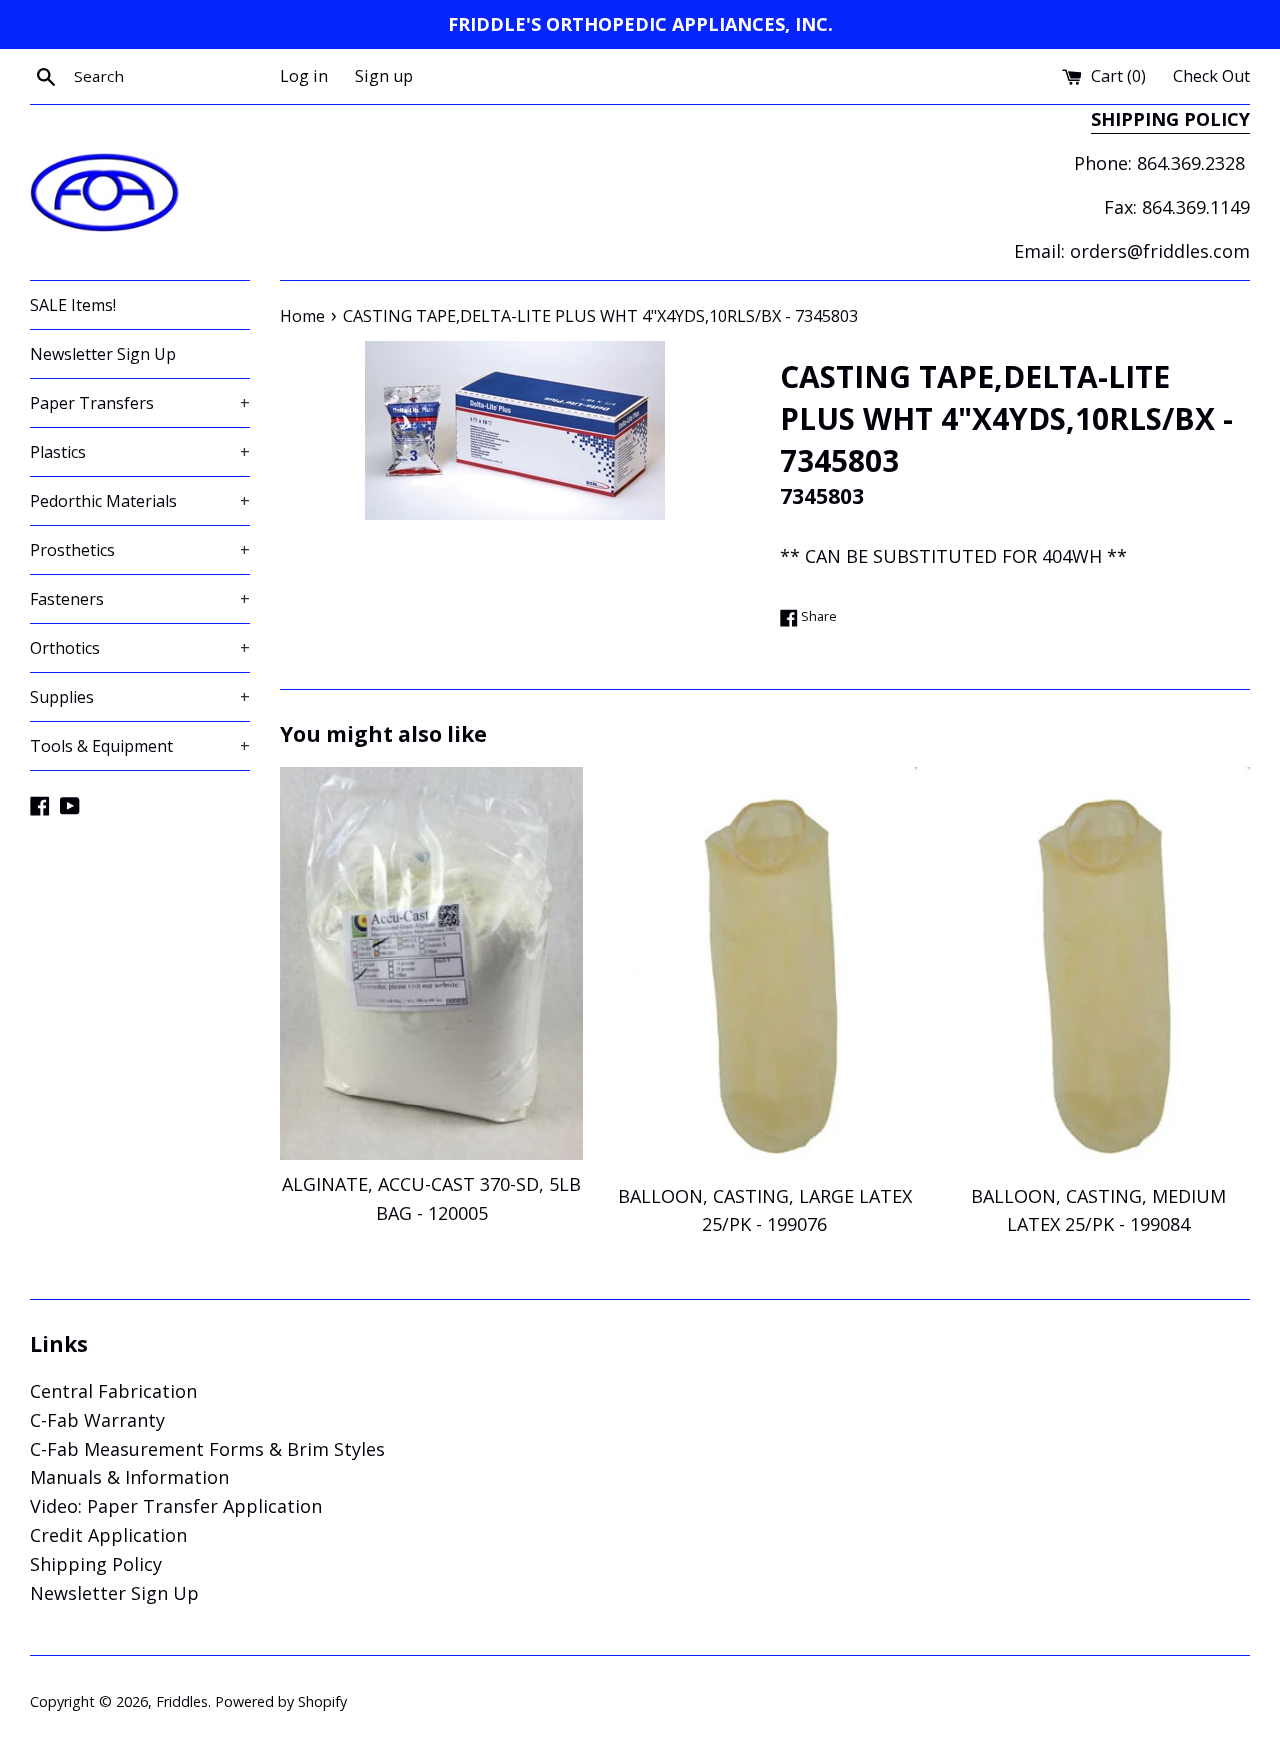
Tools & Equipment (140, 746)
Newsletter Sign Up (103, 354)
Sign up (384, 76)
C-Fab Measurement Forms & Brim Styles (207, 1449)
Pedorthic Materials (140, 501)
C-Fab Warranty (97, 1420)
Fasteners (140, 599)
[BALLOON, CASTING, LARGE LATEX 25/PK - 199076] (764, 969)
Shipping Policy (96, 1564)
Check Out (1211, 76)
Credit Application (108, 1535)
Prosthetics (140, 550)
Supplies (140, 697)
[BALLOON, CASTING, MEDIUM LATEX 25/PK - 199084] (1098, 969)
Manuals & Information (129, 1477)
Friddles (182, 1701)
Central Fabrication (113, 1391)
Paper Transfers (140, 403)
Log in (304, 76)
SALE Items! (73, 305)
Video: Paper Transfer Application (176, 1506)
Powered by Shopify (281, 1701)
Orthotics (140, 648)
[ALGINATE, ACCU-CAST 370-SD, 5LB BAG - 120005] (431, 963)
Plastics (140, 452)
